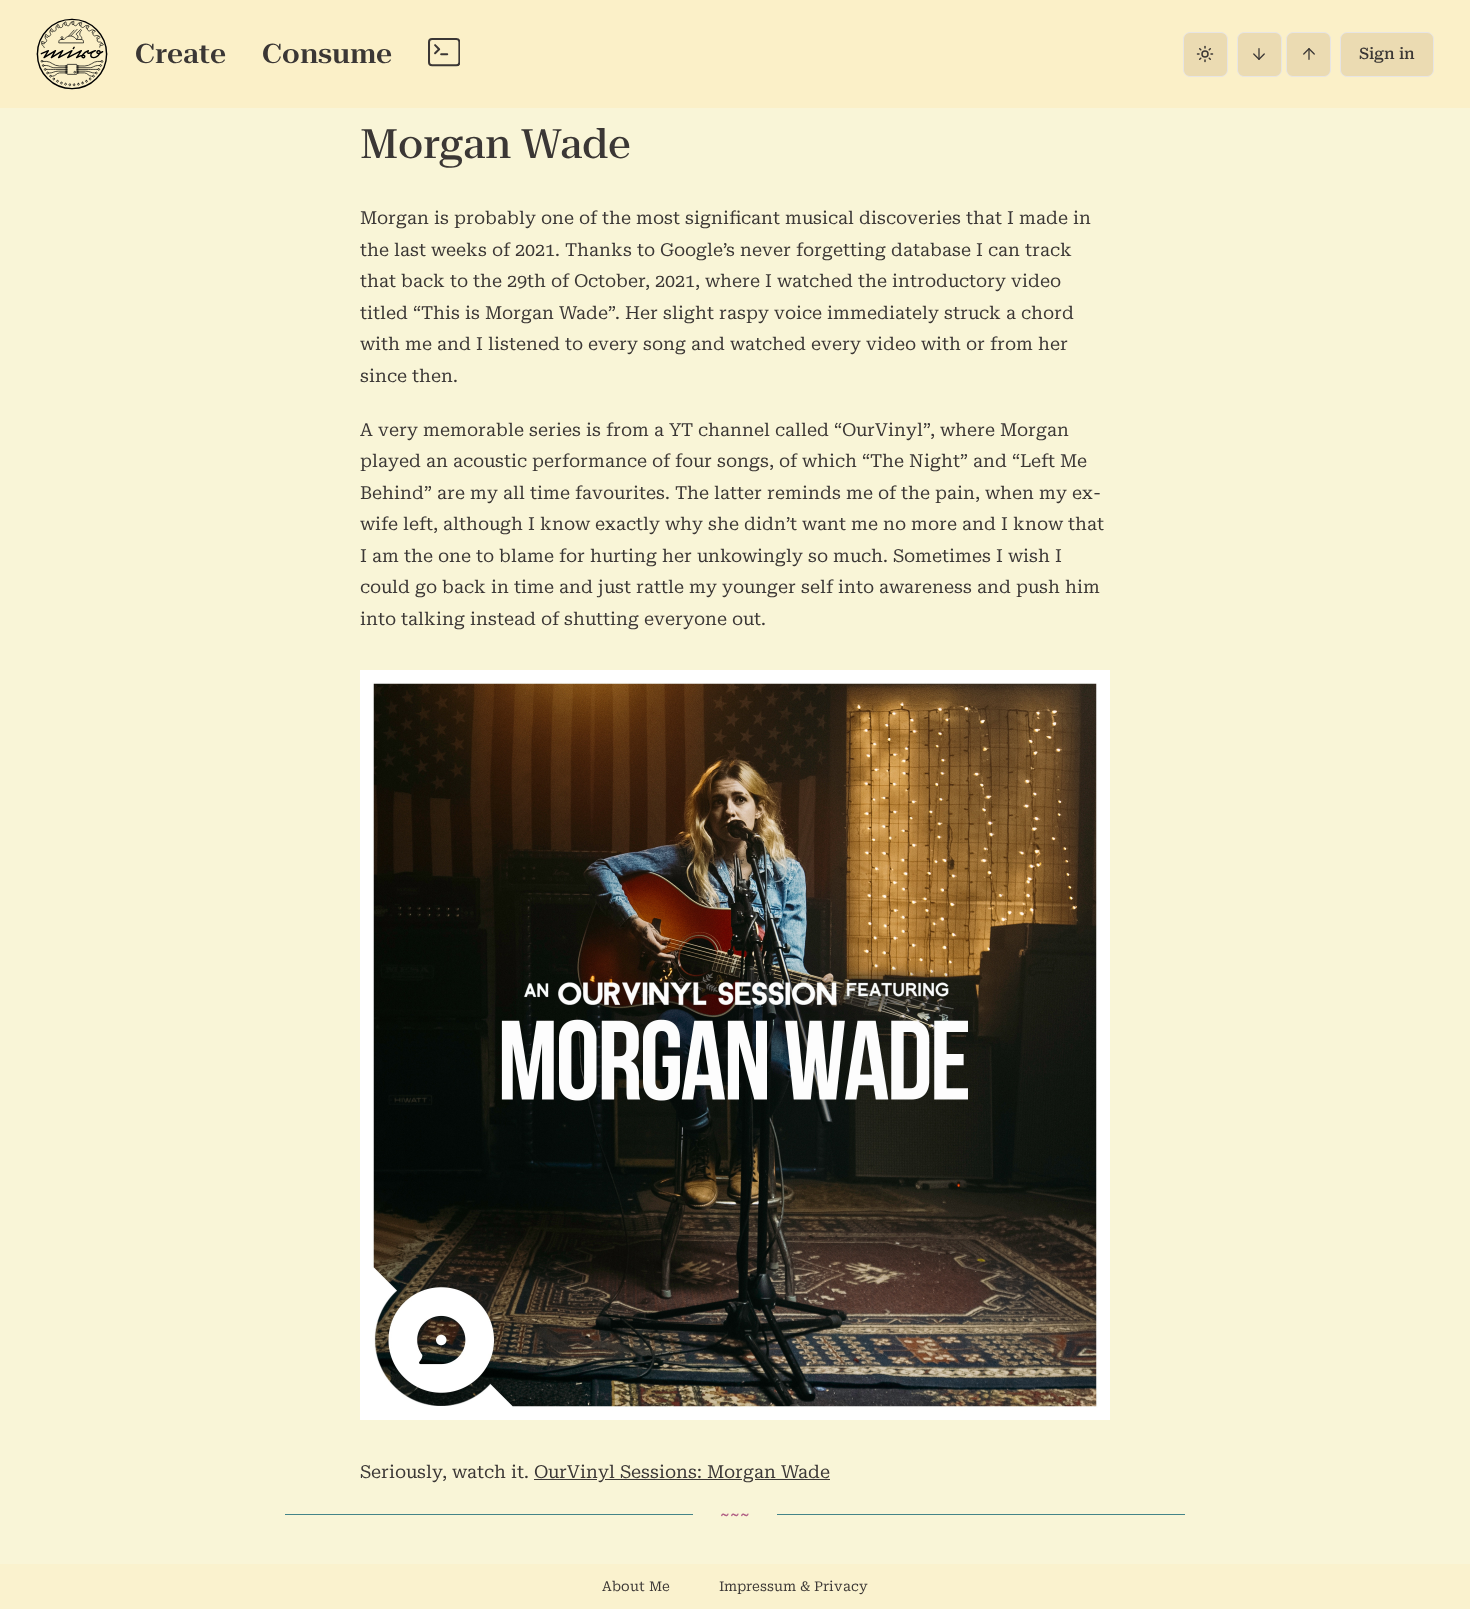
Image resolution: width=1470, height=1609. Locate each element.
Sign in (1387, 53)
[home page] (72, 54)
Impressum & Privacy (793, 1586)
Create (180, 53)
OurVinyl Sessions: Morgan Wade (682, 1471)
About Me (636, 1586)
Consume (327, 53)
